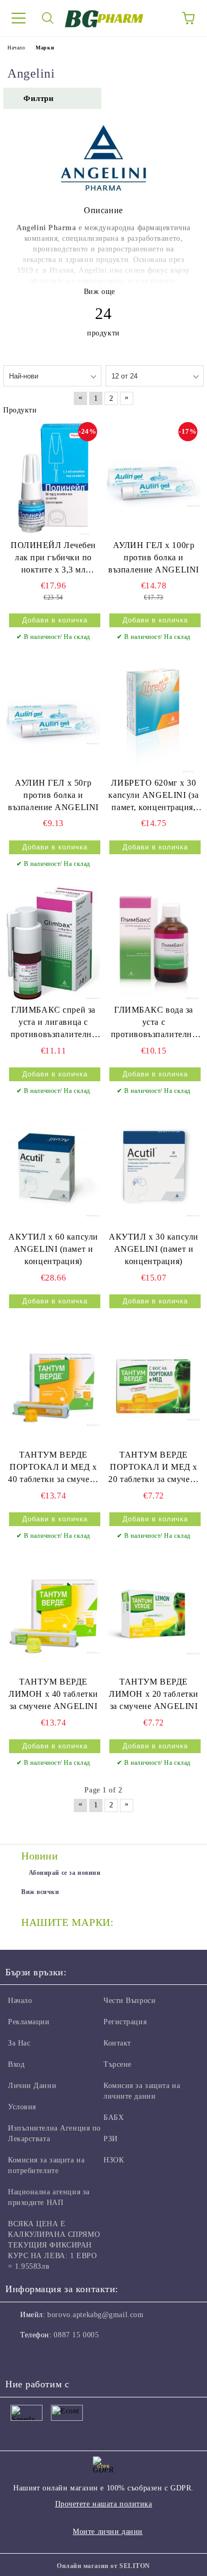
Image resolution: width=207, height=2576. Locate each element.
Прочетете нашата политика (104, 2504)
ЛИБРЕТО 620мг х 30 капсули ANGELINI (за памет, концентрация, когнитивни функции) (153, 796)
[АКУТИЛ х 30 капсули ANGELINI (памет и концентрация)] (154, 1171)
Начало (16, 48)
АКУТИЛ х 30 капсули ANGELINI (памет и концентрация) (154, 1249)
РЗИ (111, 2139)
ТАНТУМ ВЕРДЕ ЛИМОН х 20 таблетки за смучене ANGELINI (154, 1694)
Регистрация (125, 2022)
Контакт (117, 2043)
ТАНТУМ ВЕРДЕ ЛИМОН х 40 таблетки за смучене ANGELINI (53, 1694)
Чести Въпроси (130, 2001)
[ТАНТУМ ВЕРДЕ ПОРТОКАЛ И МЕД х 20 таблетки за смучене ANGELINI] (154, 1388)
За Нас (19, 2043)
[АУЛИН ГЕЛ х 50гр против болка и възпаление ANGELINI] (53, 716)
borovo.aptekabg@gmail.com (95, 2315)
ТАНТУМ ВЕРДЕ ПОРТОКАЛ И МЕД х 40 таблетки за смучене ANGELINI (53, 1468)
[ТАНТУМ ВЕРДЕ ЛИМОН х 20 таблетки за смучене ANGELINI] (154, 1615)
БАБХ (114, 2118)
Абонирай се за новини (65, 1873)
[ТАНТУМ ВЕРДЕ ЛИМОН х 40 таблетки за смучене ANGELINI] (53, 1615)
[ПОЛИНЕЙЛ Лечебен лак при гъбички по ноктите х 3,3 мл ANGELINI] (53, 478)
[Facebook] (19, 2356)
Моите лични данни (108, 2532)
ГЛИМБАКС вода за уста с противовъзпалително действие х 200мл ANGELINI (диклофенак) (154, 1023)
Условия (22, 2107)
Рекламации (29, 2022)
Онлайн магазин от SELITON (103, 2566)
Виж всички (40, 1892)
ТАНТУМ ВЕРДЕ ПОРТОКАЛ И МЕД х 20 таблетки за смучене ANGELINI (153, 1468)
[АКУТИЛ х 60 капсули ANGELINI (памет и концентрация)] (53, 1171)
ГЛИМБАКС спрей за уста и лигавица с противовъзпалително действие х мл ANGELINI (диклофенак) (54, 1023)
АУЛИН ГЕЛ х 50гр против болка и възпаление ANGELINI (53, 795)
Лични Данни (32, 2086)
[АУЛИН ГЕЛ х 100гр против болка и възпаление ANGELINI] (154, 478)
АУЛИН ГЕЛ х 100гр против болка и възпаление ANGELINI (154, 557)
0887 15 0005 (76, 2335)
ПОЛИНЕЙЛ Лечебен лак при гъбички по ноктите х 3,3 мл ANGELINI (53, 558)
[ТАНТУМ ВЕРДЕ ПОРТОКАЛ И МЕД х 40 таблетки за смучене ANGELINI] (53, 1388)
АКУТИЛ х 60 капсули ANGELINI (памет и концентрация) (53, 1249)
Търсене (118, 2064)
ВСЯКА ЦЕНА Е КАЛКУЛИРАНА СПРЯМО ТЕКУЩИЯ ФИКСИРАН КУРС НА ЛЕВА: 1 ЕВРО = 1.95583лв (54, 2245)
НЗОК (114, 2160)
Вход (16, 2064)
